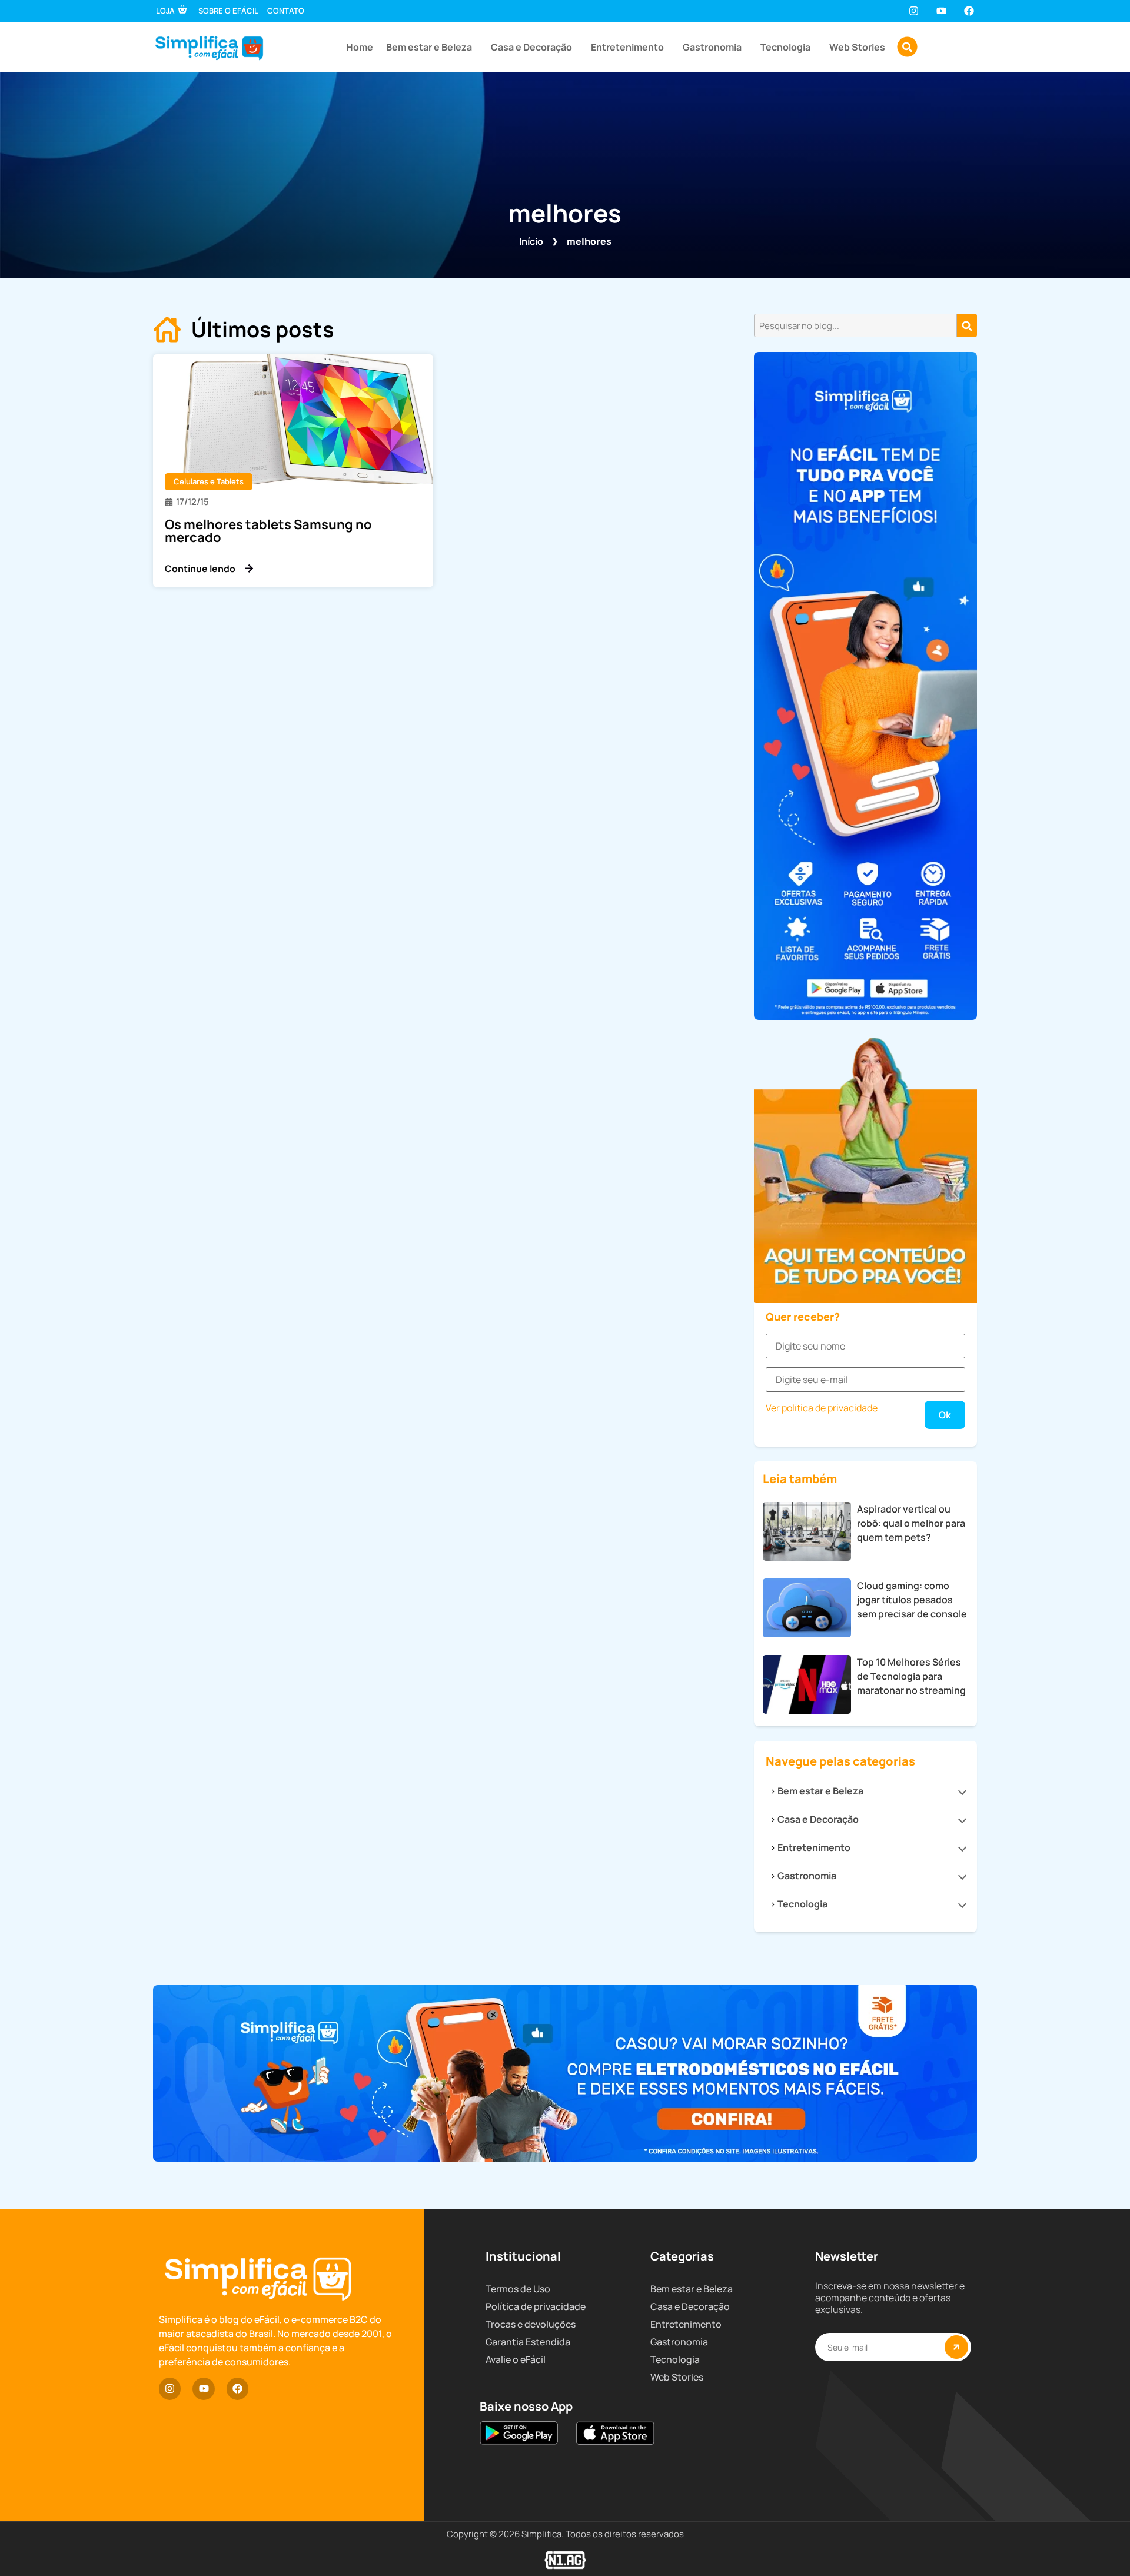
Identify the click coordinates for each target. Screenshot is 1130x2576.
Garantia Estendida (528, 2342)
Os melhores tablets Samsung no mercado (268, 531)
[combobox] (855, 325)
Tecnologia (785, 47)
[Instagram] (913, 11)
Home (360, 47)
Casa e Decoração (531, 47)
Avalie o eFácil (516, 2359)
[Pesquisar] (967, 325)
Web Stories (857, 47)
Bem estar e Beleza (429, 47)
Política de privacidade (536, 2306)
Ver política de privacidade (822, 1408)
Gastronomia (712, 47)
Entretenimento (627, 47)
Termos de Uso (518, 2289)
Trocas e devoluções (531, 2324)
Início (531, 241)
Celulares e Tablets (209, 481)
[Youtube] (941, 11)
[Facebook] (969, 11)
